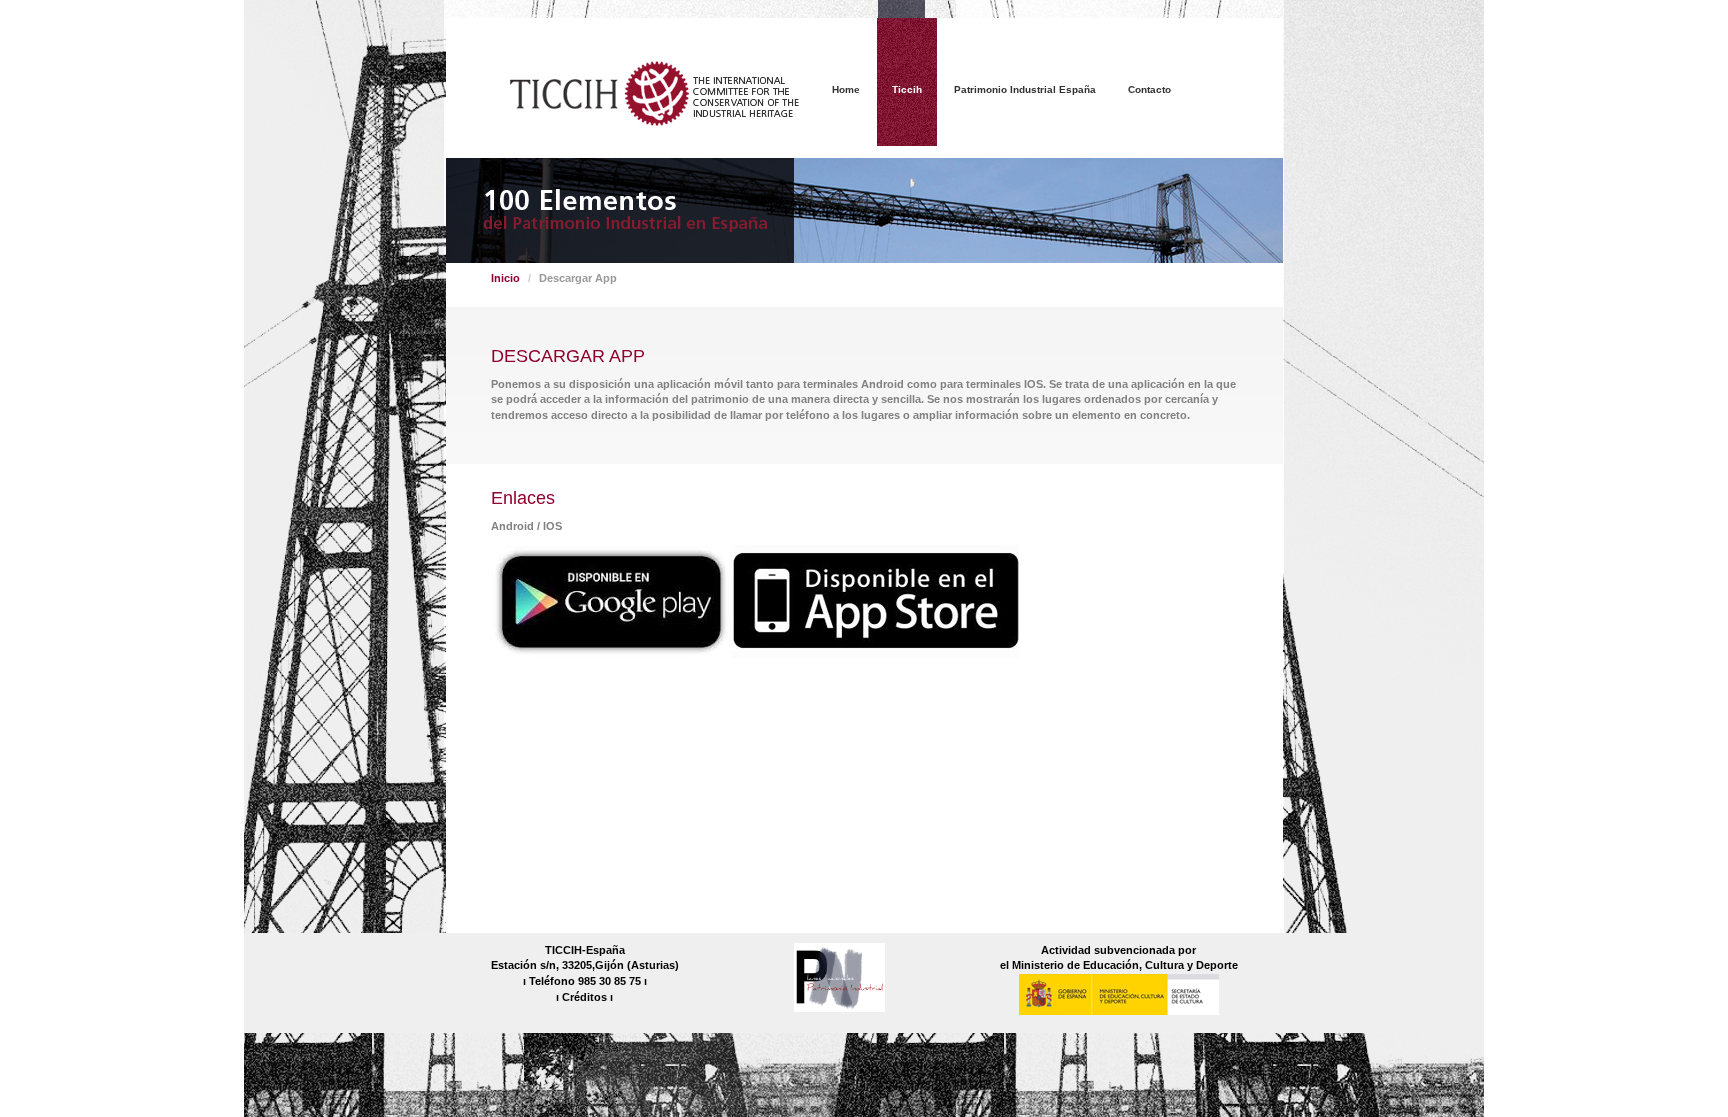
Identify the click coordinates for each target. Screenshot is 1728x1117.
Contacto (1149, 89)
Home (846, 89)
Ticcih (907, 89)
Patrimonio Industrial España (1025, 89)
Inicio (505, 278)
